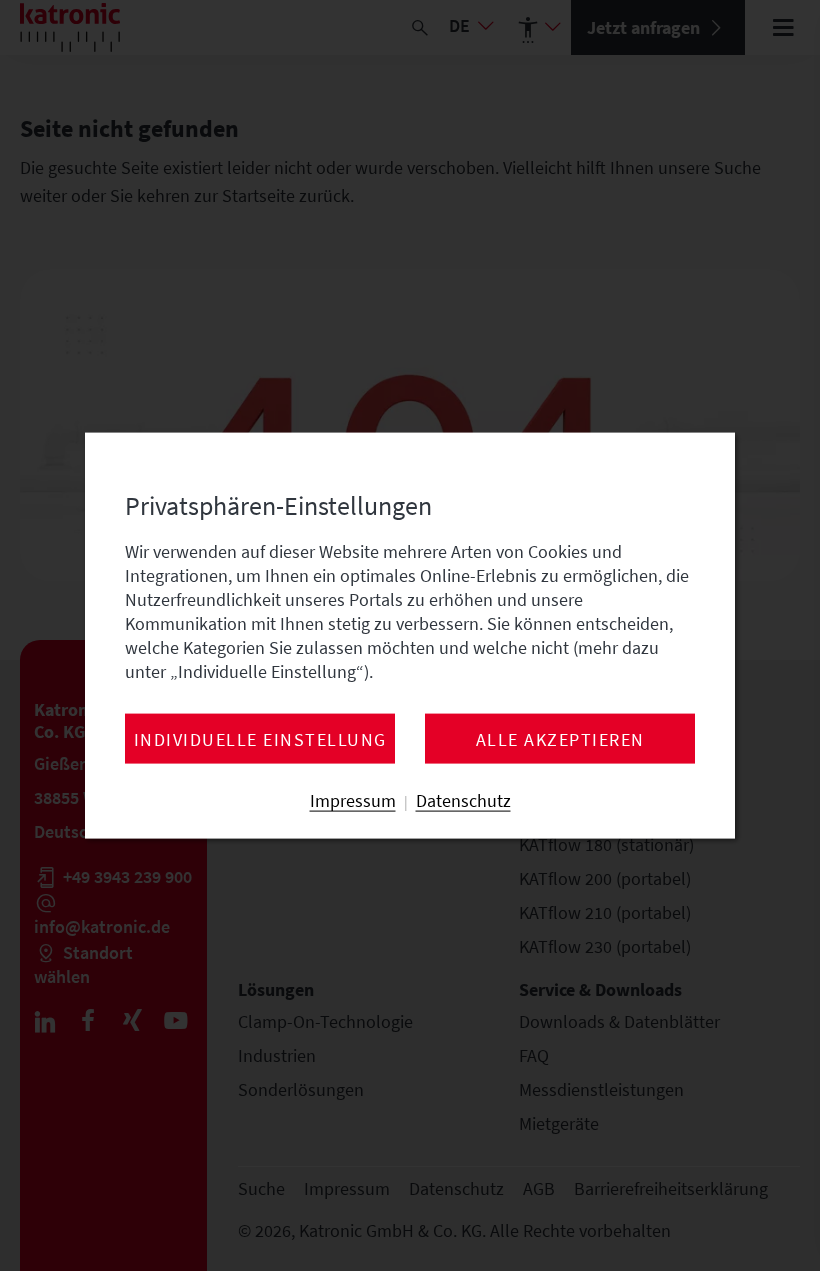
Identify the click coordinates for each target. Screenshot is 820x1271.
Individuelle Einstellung (260, 740)
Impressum (353, 801)
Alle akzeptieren (560, 740)
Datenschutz (463, 801)
